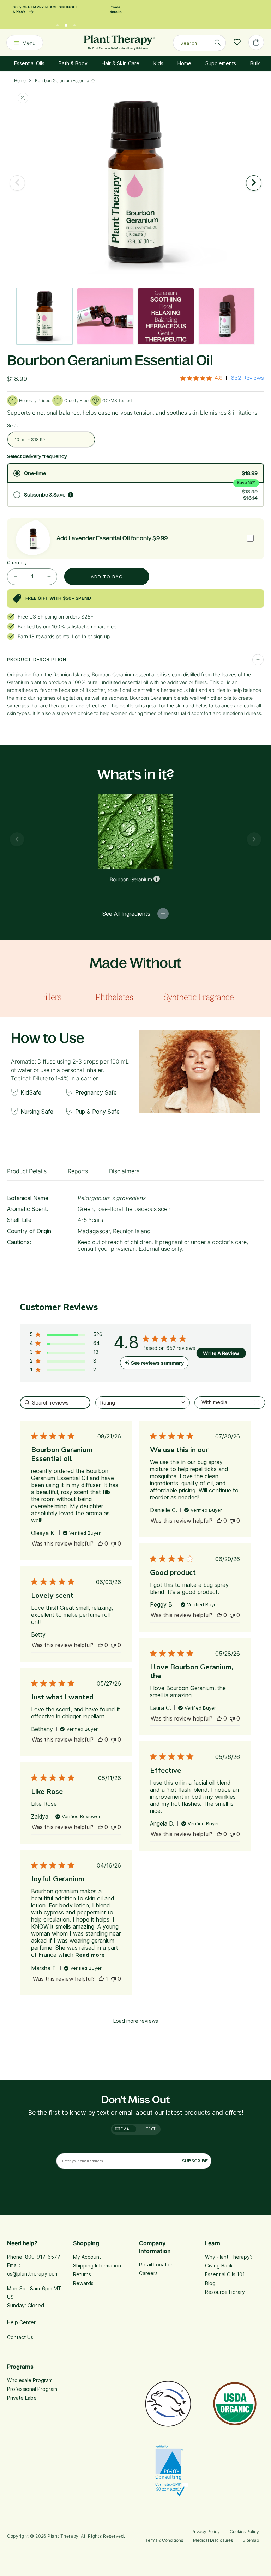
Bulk (255, 63)
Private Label (22, 2398)
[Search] (218, 43)
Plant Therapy (63, 2536)
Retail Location (156, 2264)
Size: (13, 425)
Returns (82, 2274)
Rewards (83, 2283)
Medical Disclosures (213, 2540)
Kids (158, 63)
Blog (210, 2283)
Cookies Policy (244, 2531)
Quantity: (18, 562)
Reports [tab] (78, 1171)
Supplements (221, 63)
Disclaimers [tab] (124, 1171)
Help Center (21, 2322)
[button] (66, 1336)
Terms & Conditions (164, 2540)
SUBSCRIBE (195, 2161)
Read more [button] (90, 1955)
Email (126, 2129)
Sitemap (251, 2540)
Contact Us (20, 2337)
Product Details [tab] (27, 1171)
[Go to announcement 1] (58, 24)
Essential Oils (29, 63)
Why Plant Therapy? (229, 2257)
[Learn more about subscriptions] (71, 495)
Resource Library (225, 2292)
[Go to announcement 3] (74, 24)
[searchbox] (55, 1403)
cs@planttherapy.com (33, 2274)
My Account (87, 2257)
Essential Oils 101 (225, 2274)
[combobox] (199, 43)
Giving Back (219, 2266)
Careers (148, 2273)
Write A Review (221, 1353)
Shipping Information (97, 2266)
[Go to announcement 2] (66, 24)
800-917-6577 (43, 2257)
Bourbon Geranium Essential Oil (66, 81)
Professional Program (32, 2389)
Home (184, 63)
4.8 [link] (219, 378)
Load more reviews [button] (136, 2021)
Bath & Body (73, 63)
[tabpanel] (135, 1226)
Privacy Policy (206, 2531)
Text (151, 2129)
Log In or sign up (91, 636)
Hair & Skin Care (121, 63)
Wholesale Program (30, 2380)
